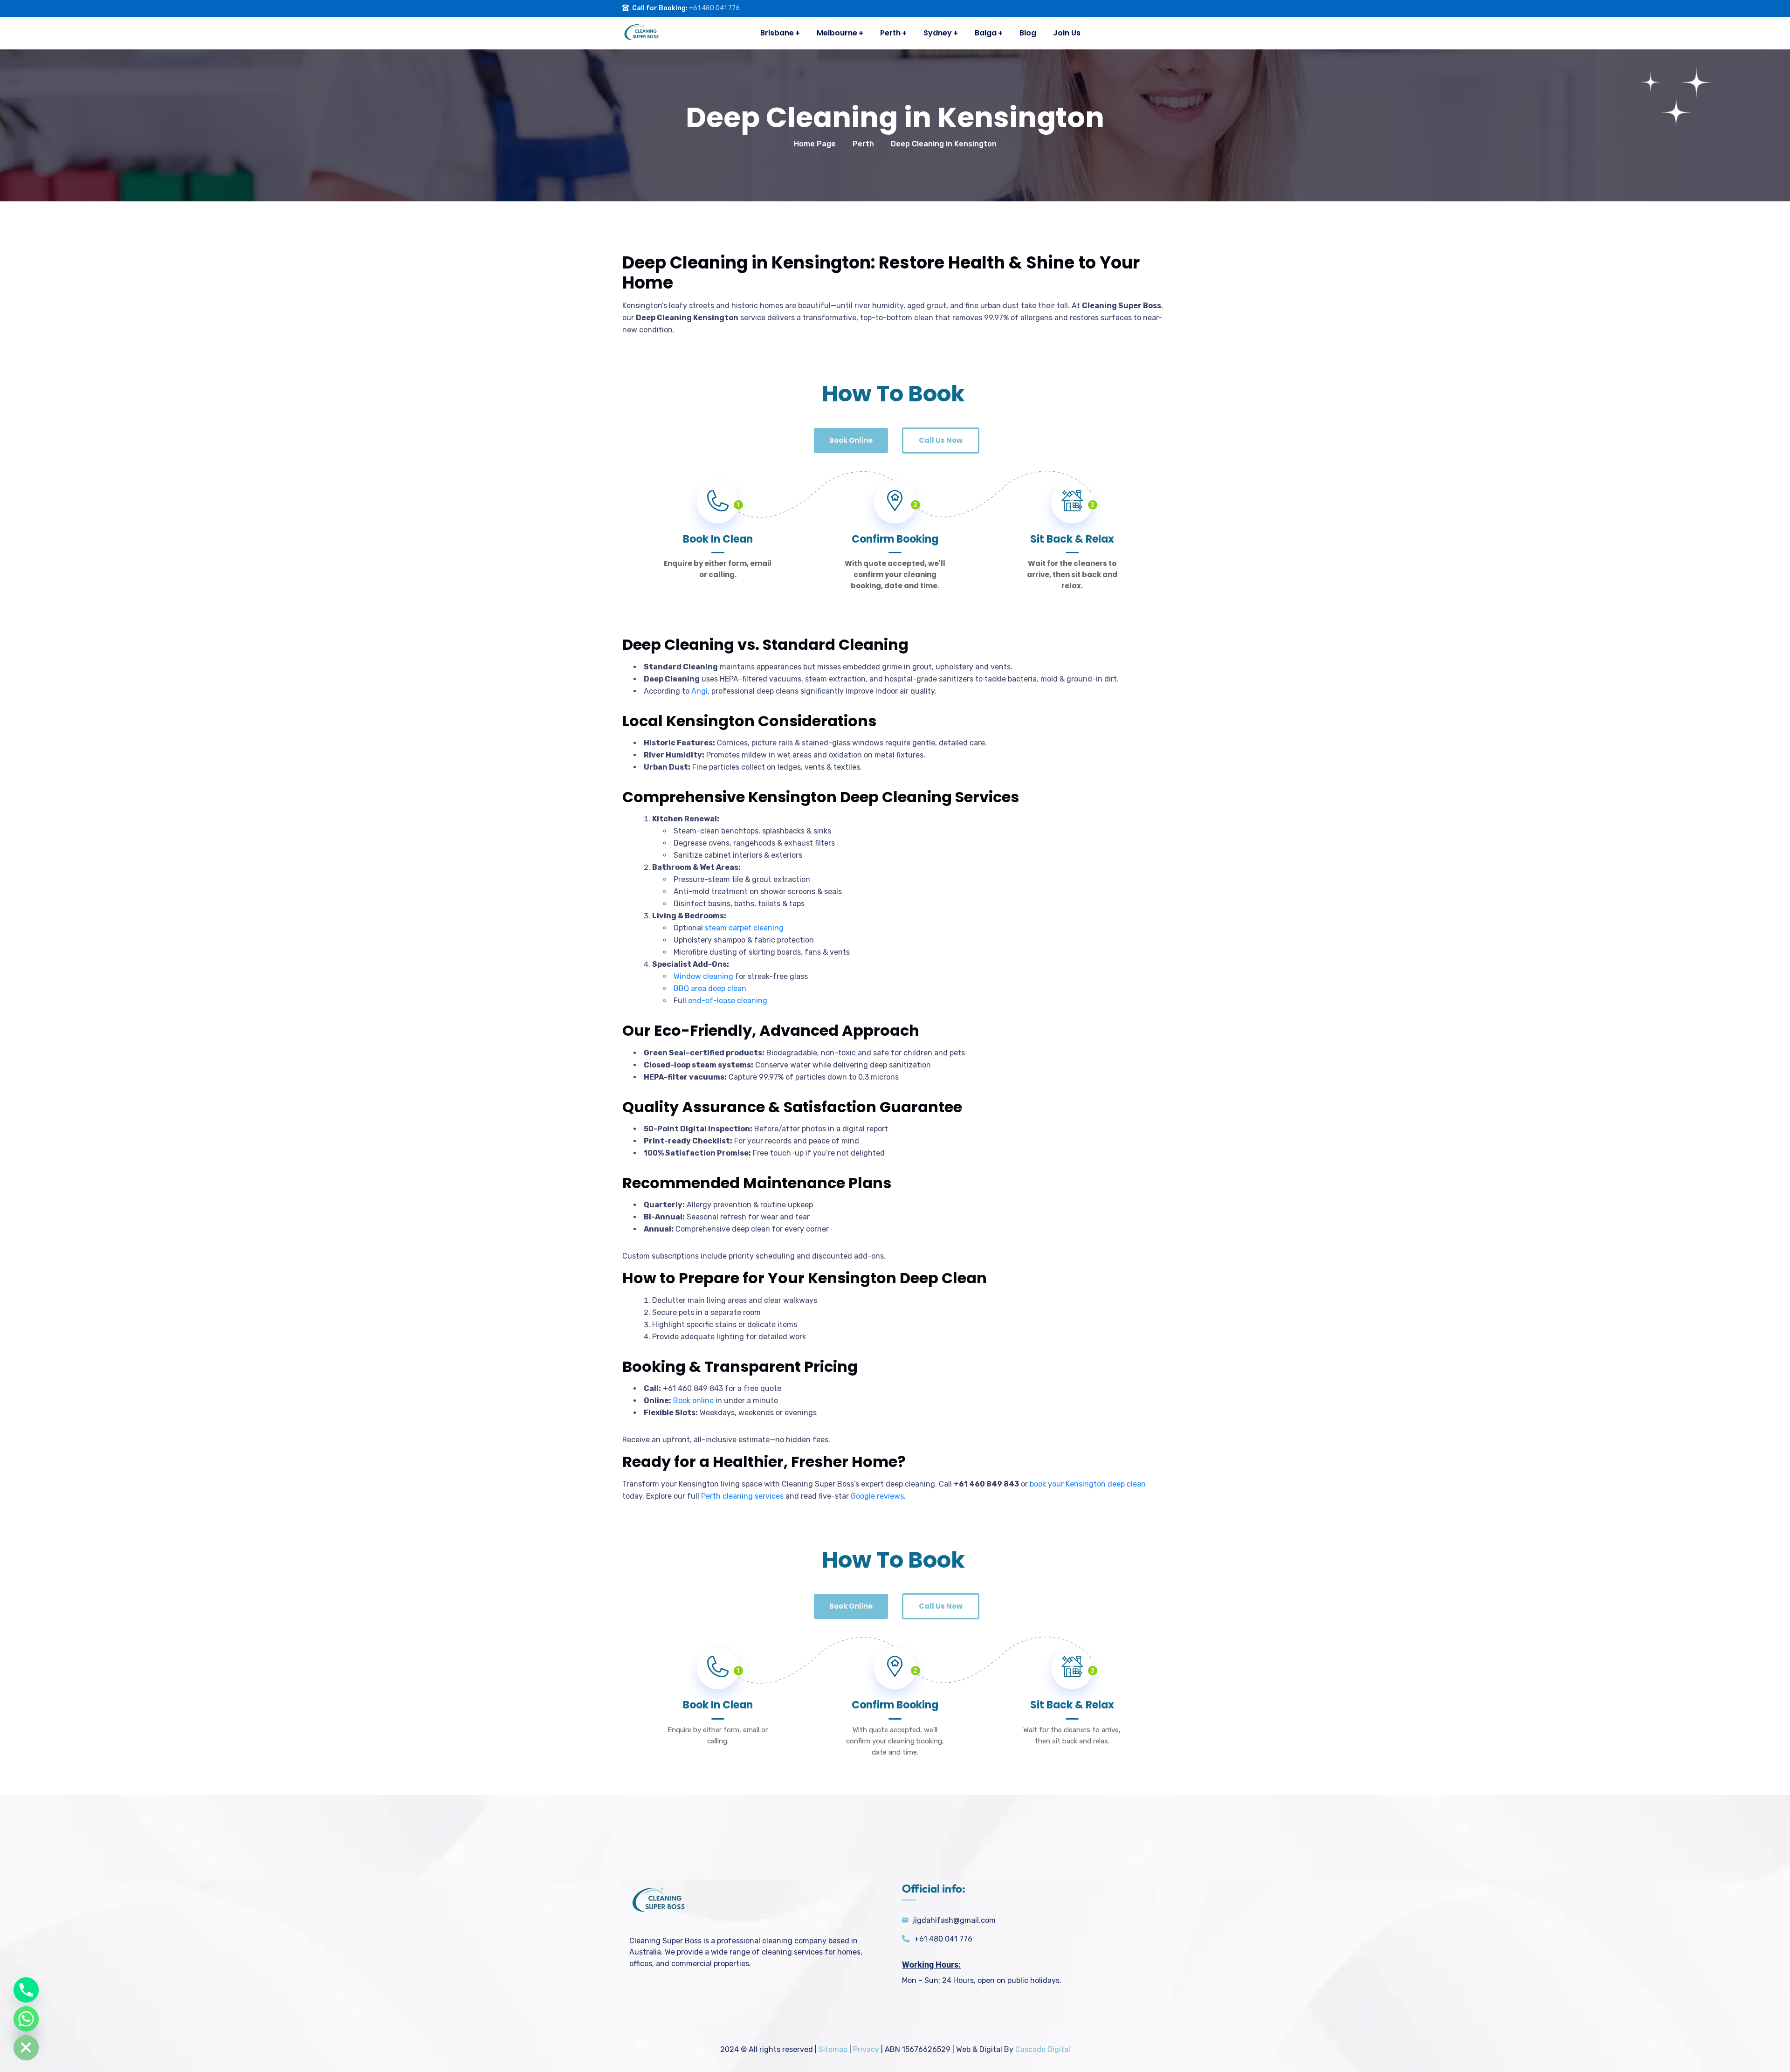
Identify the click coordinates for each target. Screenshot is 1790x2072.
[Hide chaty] (26, 2048)
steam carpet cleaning (744, 928)
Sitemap (833, 2049)
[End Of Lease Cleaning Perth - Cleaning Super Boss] (641, 33)
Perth (863, 144)
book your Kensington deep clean (1088, 1484)
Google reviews (877, 1496)
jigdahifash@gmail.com (954, 1920)
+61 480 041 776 (714, 8)
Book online (693, 1401)
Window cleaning (703, 976)
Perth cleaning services (742, 1496)
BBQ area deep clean (710, 988)
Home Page (815, 144)
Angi (699, 691)
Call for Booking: (660, 8)
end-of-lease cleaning (728, 1001)
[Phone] (26, 1990)
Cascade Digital (1043, 2049)
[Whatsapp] (26, 2019)
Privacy (866, 2049)
